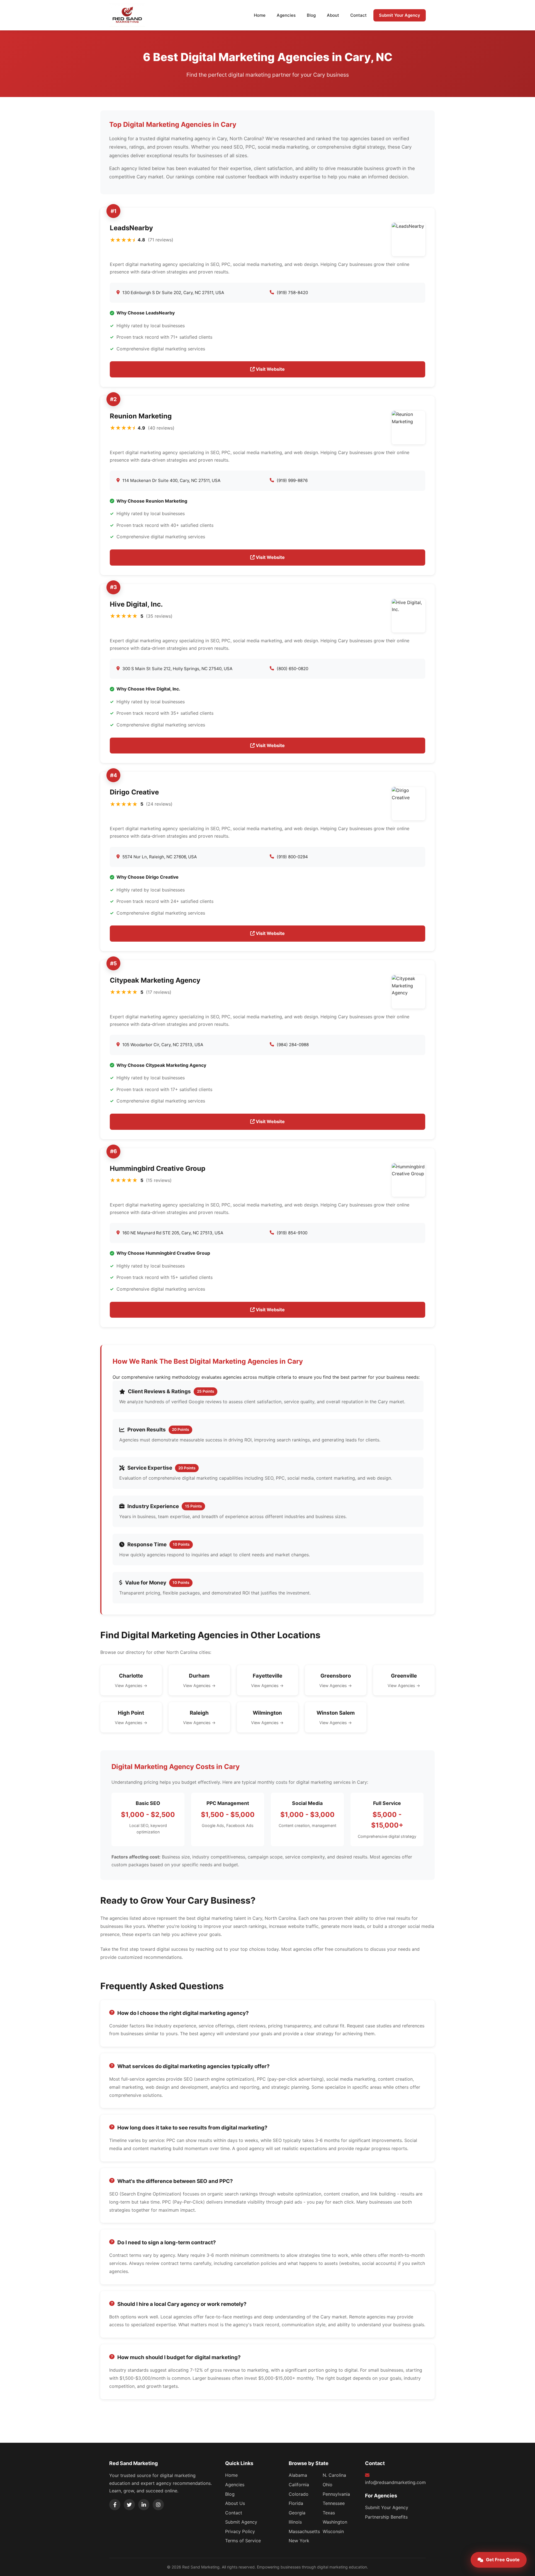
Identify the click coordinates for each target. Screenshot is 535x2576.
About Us (235, 2503)
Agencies (286, 15)
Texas (329, 2513)
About (333, 15)
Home (260, 15)
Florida (296, 2503)
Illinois (295, 2522)
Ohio (328, 2485)
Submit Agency (241, 2522)
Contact (358, 15)
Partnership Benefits (386, 2517)
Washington (335, 2522)
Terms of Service (243, 2541)
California (299, 2485)
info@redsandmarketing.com (395, 2482)
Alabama (298, 2475)
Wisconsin (333, 2531)
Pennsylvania (336, 2494)
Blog (311, 15)
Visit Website (270, 369)
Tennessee (334, 2503)
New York (299, 2541)
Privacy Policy (240, 2531)
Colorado (299, 2494)
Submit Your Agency (400, 15)
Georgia (297, 2513)
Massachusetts (304, 2531)
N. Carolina (334, 2475)
